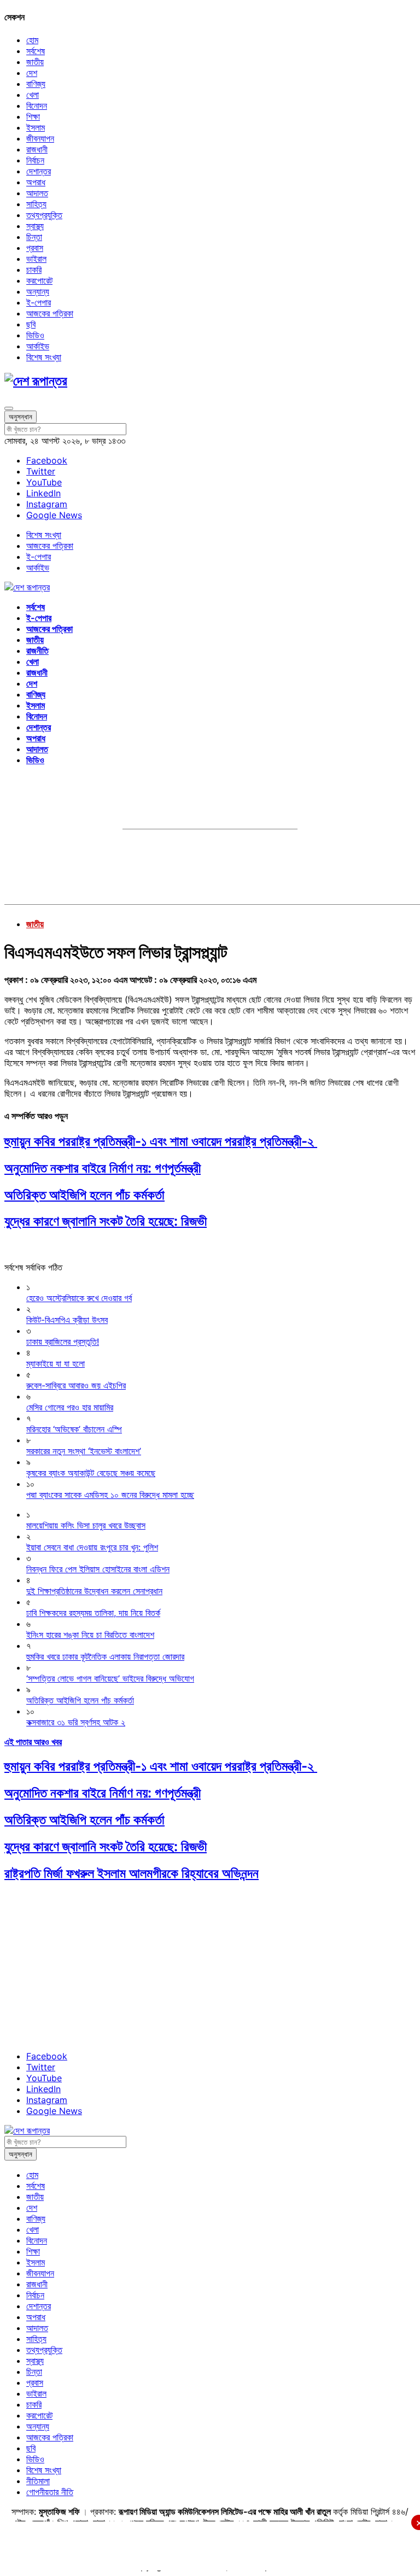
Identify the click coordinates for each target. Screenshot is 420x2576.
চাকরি (34, 270)
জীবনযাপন (40, 138)
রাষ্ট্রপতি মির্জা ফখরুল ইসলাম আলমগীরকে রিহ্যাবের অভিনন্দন (132, 1873)
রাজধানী (37, 149)
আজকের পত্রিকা (50, 313)
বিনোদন (37, 106)
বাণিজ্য (36, 84)
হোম (32, 40)
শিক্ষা (33, 116)
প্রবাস (35, 248)
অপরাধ (36, 182)
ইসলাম (36, 127)
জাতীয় (35, 62)
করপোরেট (39, 280)
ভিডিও (35, 335)
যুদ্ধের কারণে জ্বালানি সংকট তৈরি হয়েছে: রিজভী (106, 1221)
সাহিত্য (36, 204)
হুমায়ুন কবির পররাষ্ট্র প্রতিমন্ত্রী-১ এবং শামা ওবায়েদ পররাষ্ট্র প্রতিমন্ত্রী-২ (161, 1141)
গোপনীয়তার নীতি (50, 2492)
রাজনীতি (37, 651)
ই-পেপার (39, 302)
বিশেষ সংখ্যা (44, 357)
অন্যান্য (38, 291)
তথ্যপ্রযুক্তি (44, 215)
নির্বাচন (35, 160)
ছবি (31, 324)
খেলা (33, 95)
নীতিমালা (38, 2481)
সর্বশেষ (36, 51)
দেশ (32, 73)
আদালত (37, 193)
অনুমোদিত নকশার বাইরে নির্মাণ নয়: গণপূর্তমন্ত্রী (103, 1168)
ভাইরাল (36, 259)
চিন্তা (34, 237)
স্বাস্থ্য (35, 226)
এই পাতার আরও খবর (33, 1742)
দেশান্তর (39, 171)
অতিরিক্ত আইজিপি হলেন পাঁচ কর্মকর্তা (84, 1195)
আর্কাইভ (38, 346)
